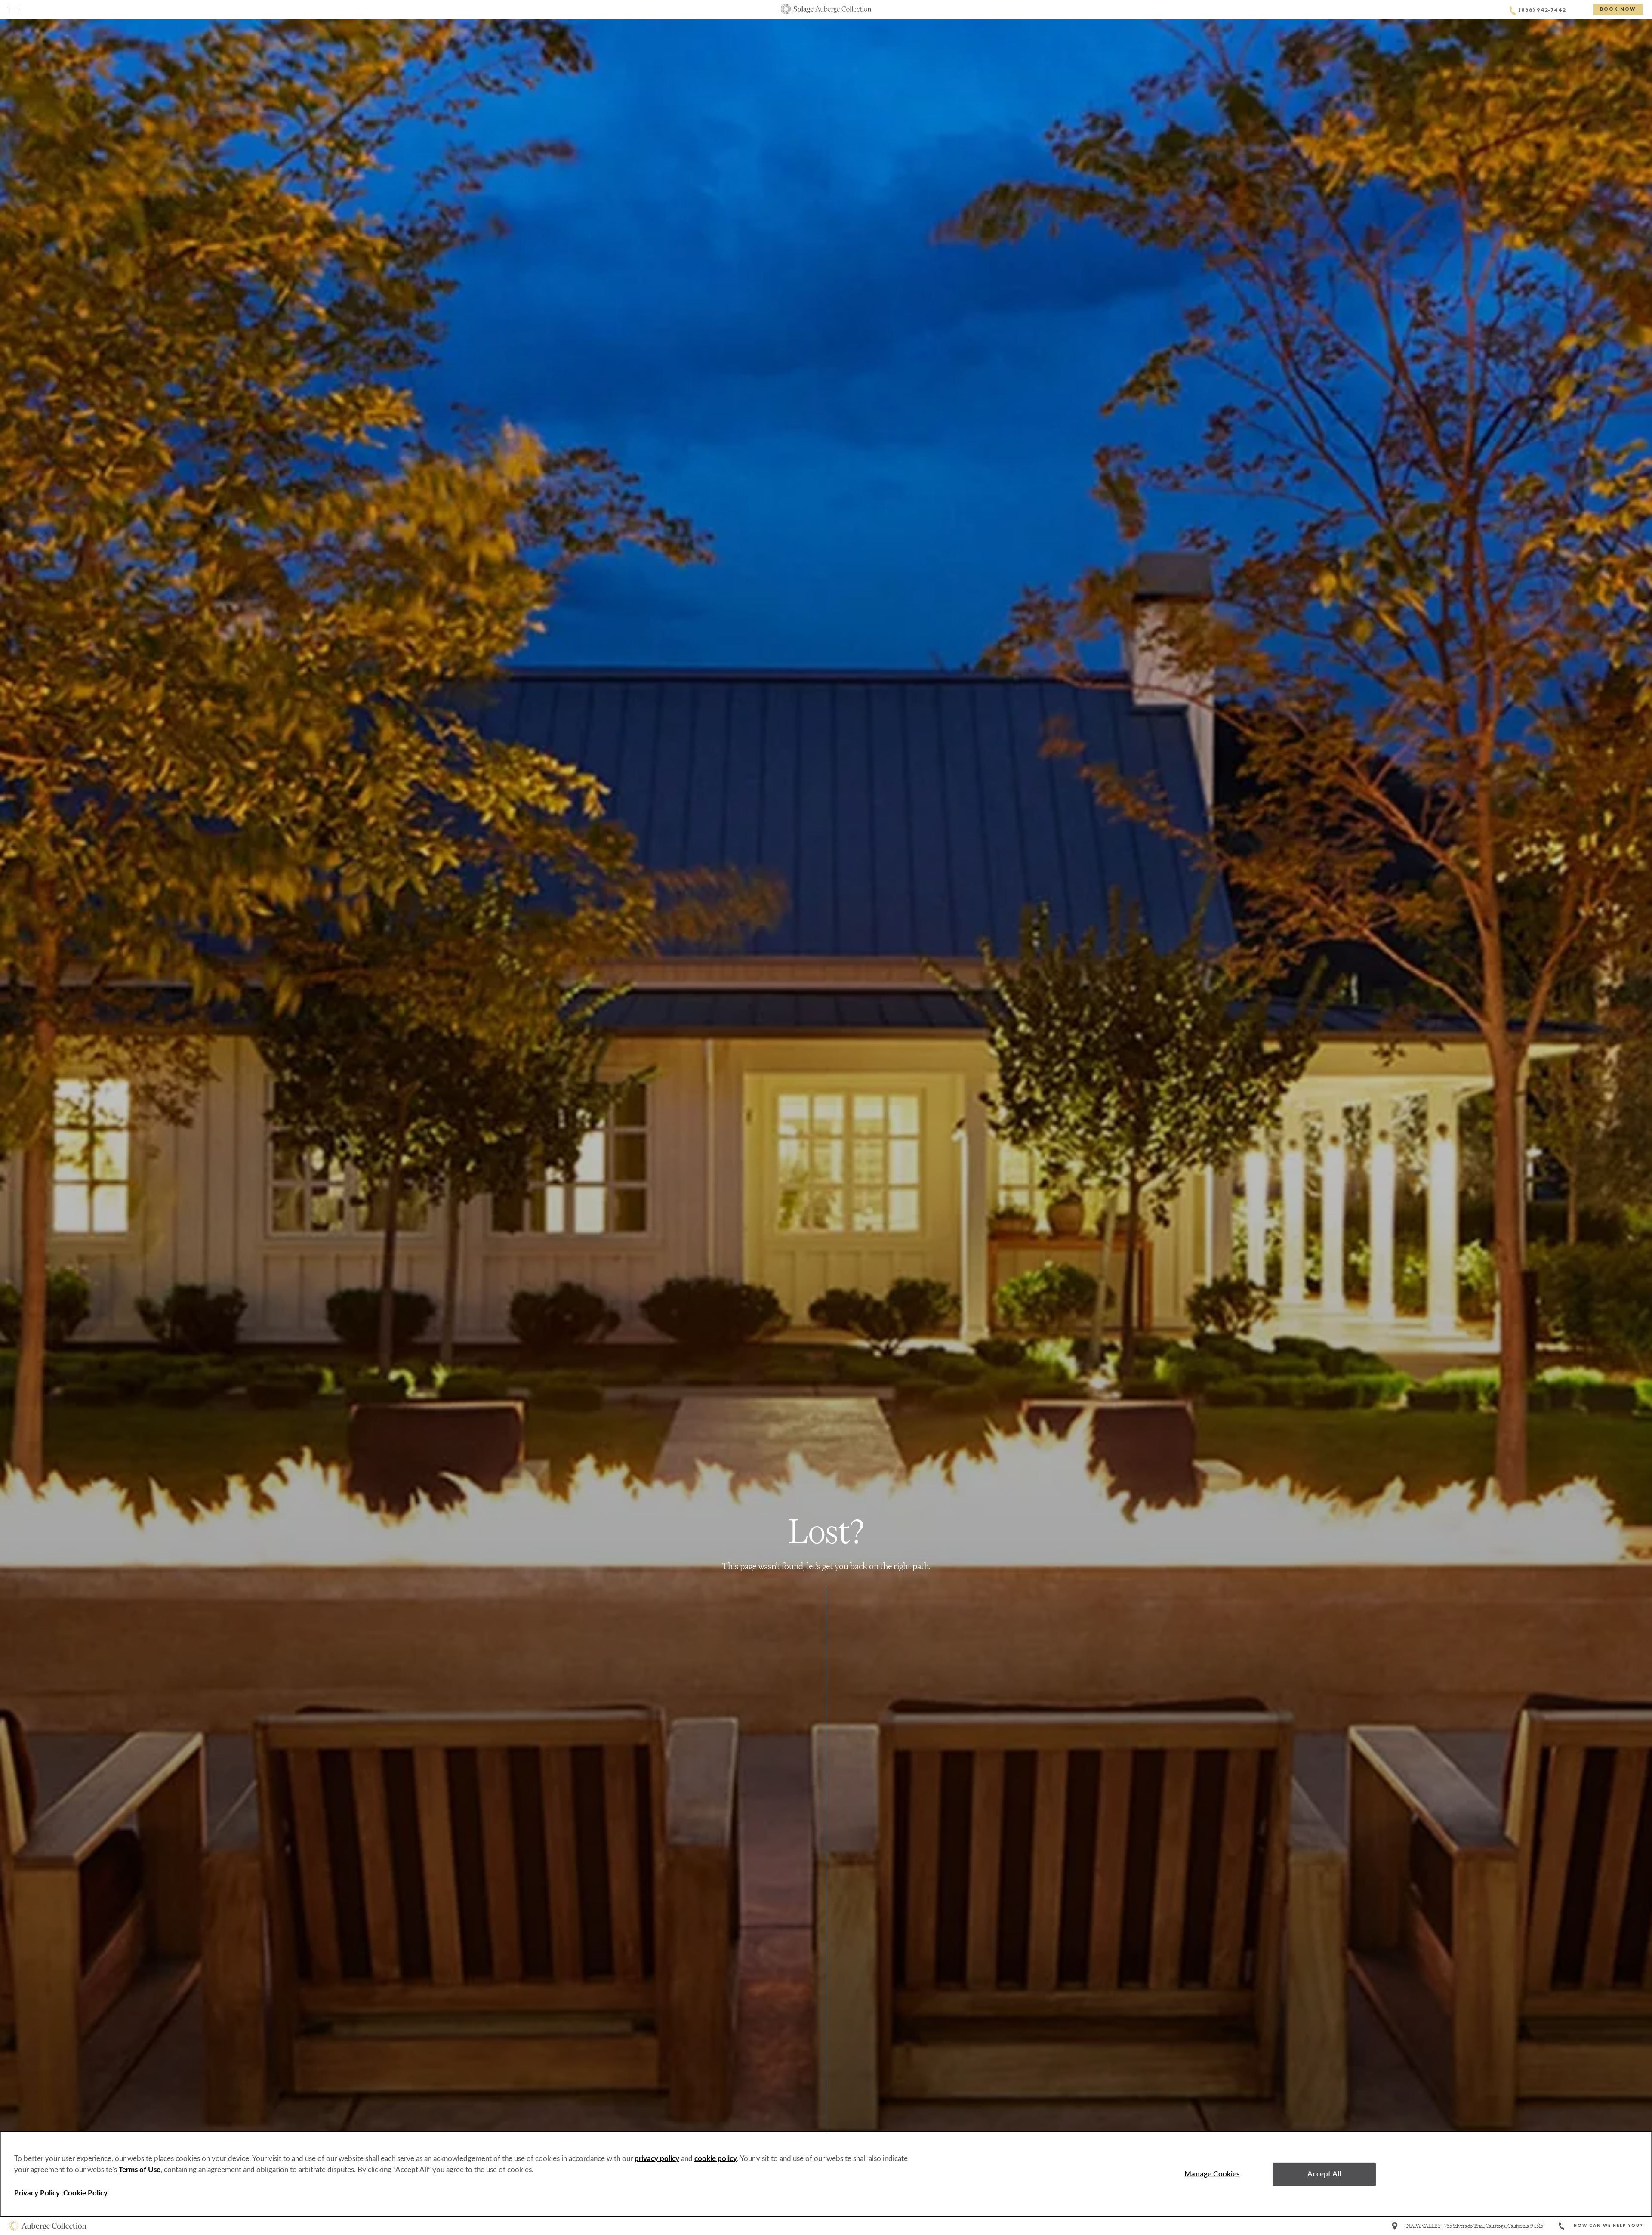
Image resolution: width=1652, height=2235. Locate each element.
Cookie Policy (85, 2193)
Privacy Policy (37, 2193)
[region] (826, 2174)
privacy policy (657, 2159)
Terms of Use (140, 2170)
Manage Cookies (1212, 2174)
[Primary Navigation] (14, 11)
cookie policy (716, 2159)
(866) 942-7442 (1542, 11)
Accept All (1324, 2174)
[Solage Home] (826, 9)
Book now (1618, 10)
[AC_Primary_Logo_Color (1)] (48, 2226)
